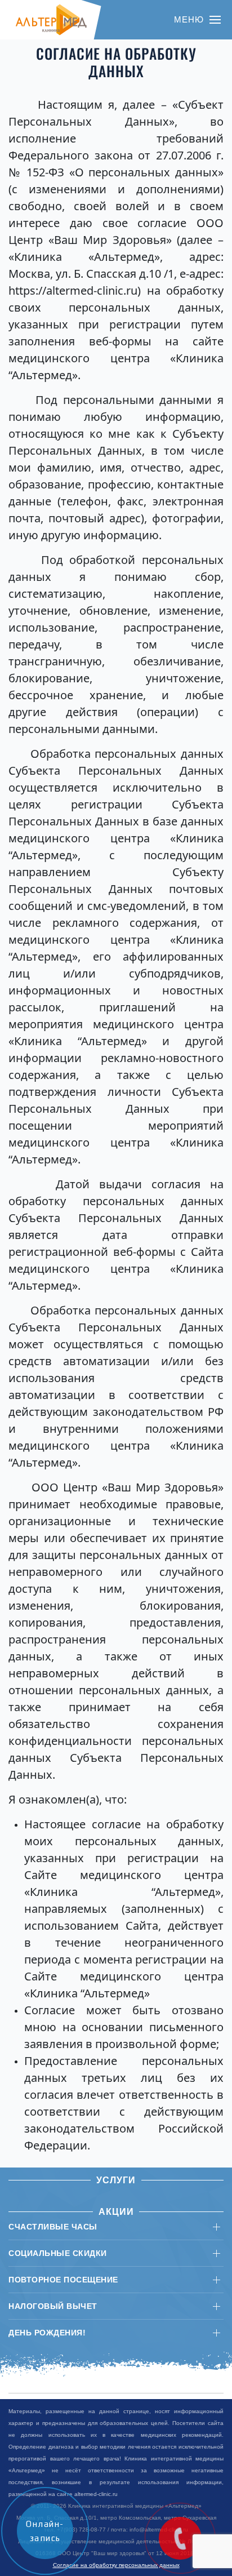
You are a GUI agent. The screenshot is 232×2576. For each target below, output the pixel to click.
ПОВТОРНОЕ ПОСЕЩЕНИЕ (63, 2280)
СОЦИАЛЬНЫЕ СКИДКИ (58, 2253)
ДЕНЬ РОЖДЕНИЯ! (47, 2333)
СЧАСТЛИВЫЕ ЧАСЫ (53, 2227)
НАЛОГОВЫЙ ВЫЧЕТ (53, 2306)
